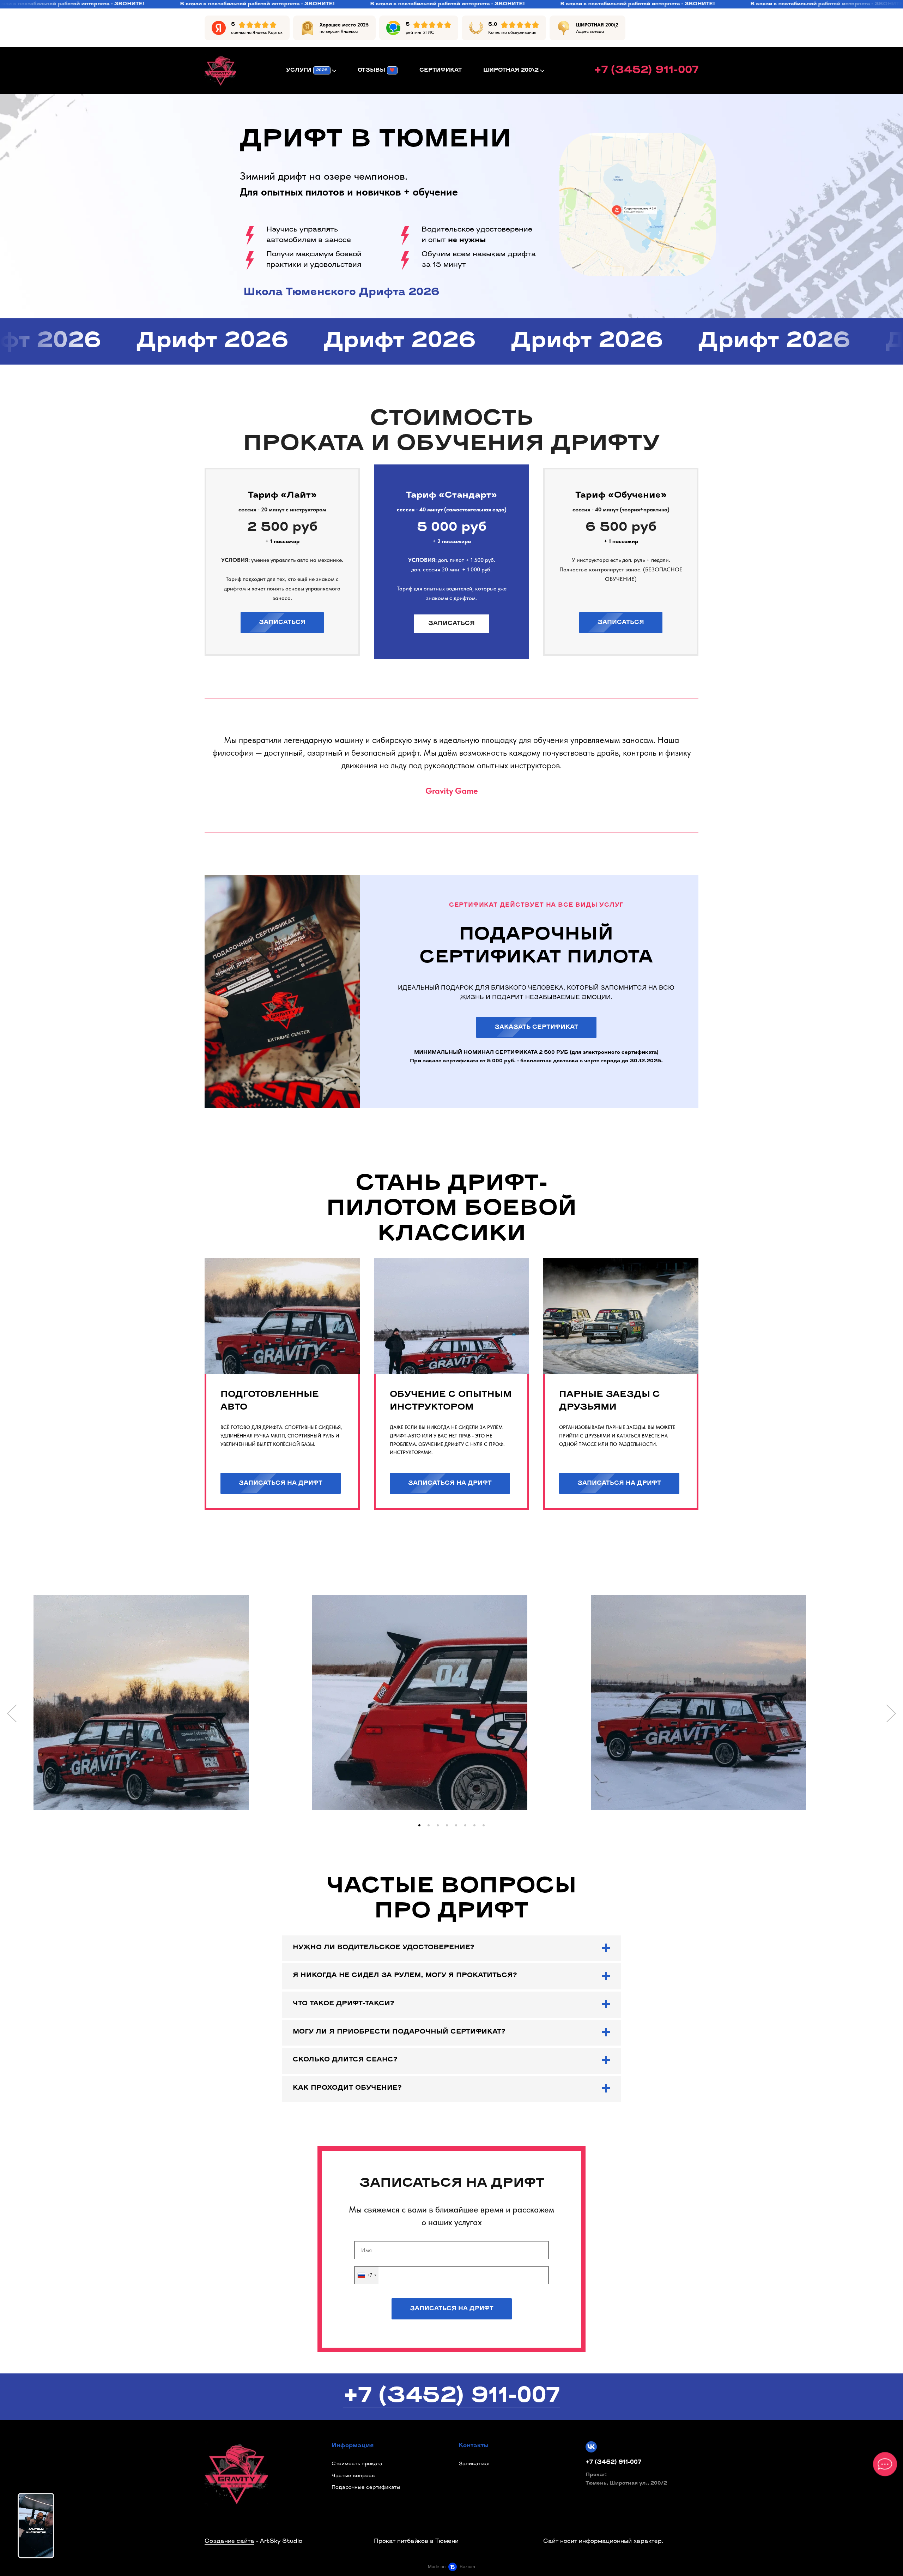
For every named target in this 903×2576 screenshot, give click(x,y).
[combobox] (367, 2275)
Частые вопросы (354, 2476)
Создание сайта (229, 2541)
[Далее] (891, 1713)
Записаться (474, 2464)
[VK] (591, 2447)
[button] (419, 1825)
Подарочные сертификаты (366, 2488)
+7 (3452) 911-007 (451, 2397)
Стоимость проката (357, 2464)
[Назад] (12, 1713)
